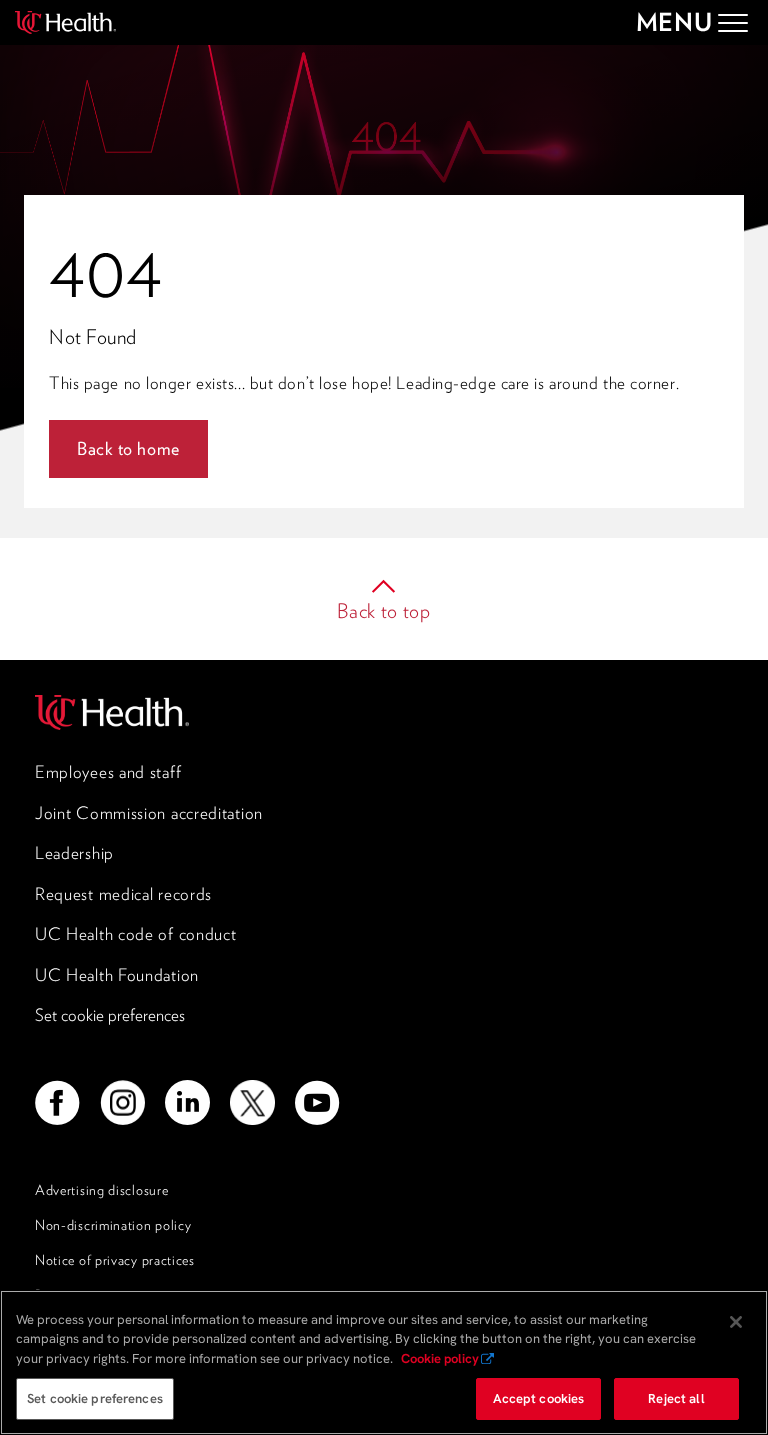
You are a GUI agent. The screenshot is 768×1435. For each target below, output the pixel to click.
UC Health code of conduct (136, 934)
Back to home (128, 448)
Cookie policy (440, 1358)
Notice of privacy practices (115, 1260)
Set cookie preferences (110, 1015)
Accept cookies (539, 1398)
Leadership (74, 853)
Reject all (676, 1398)
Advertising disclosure (101, 1190)
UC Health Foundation (117, 975)
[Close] (736, 1322)
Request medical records (123, 894)
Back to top (384, 611)
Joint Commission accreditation (149, 813)
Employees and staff (108, 772)
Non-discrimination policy (113, 1225)
